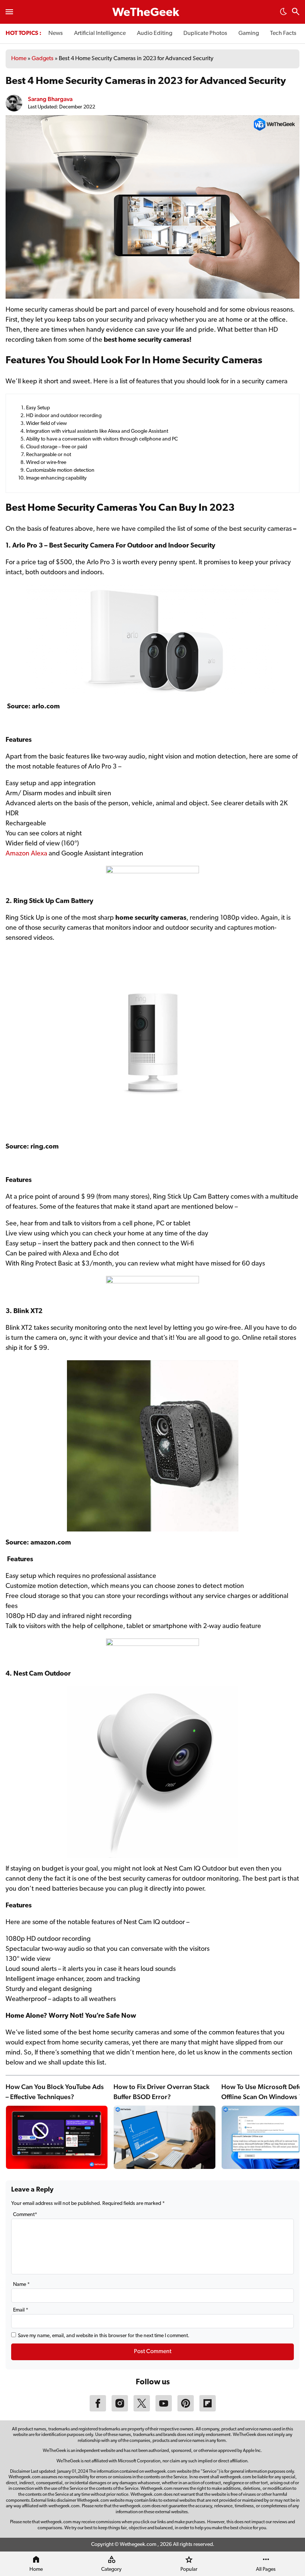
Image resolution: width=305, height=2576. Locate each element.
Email (21, 2310)
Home (19, 59)
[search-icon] (296, 12)
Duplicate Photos (205, 33)
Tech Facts (283, 33)
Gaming (249, 33)
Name (21, 2285)
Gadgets (43, 59)
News (56, 33)
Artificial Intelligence (100, 33)
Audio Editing (155, 33)
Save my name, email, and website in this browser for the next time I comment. (104, 2336)
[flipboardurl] (208, 2410)
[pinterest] (186, 2410)
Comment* (25, 2215)
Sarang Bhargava (50, 99)
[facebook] (98, 2410)
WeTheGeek (146, 13)
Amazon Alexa (26, 854)
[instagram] (120, 2410)
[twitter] (142, 2410)
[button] (283, 14)
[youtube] (164, 2410)
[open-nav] (9, 12)
